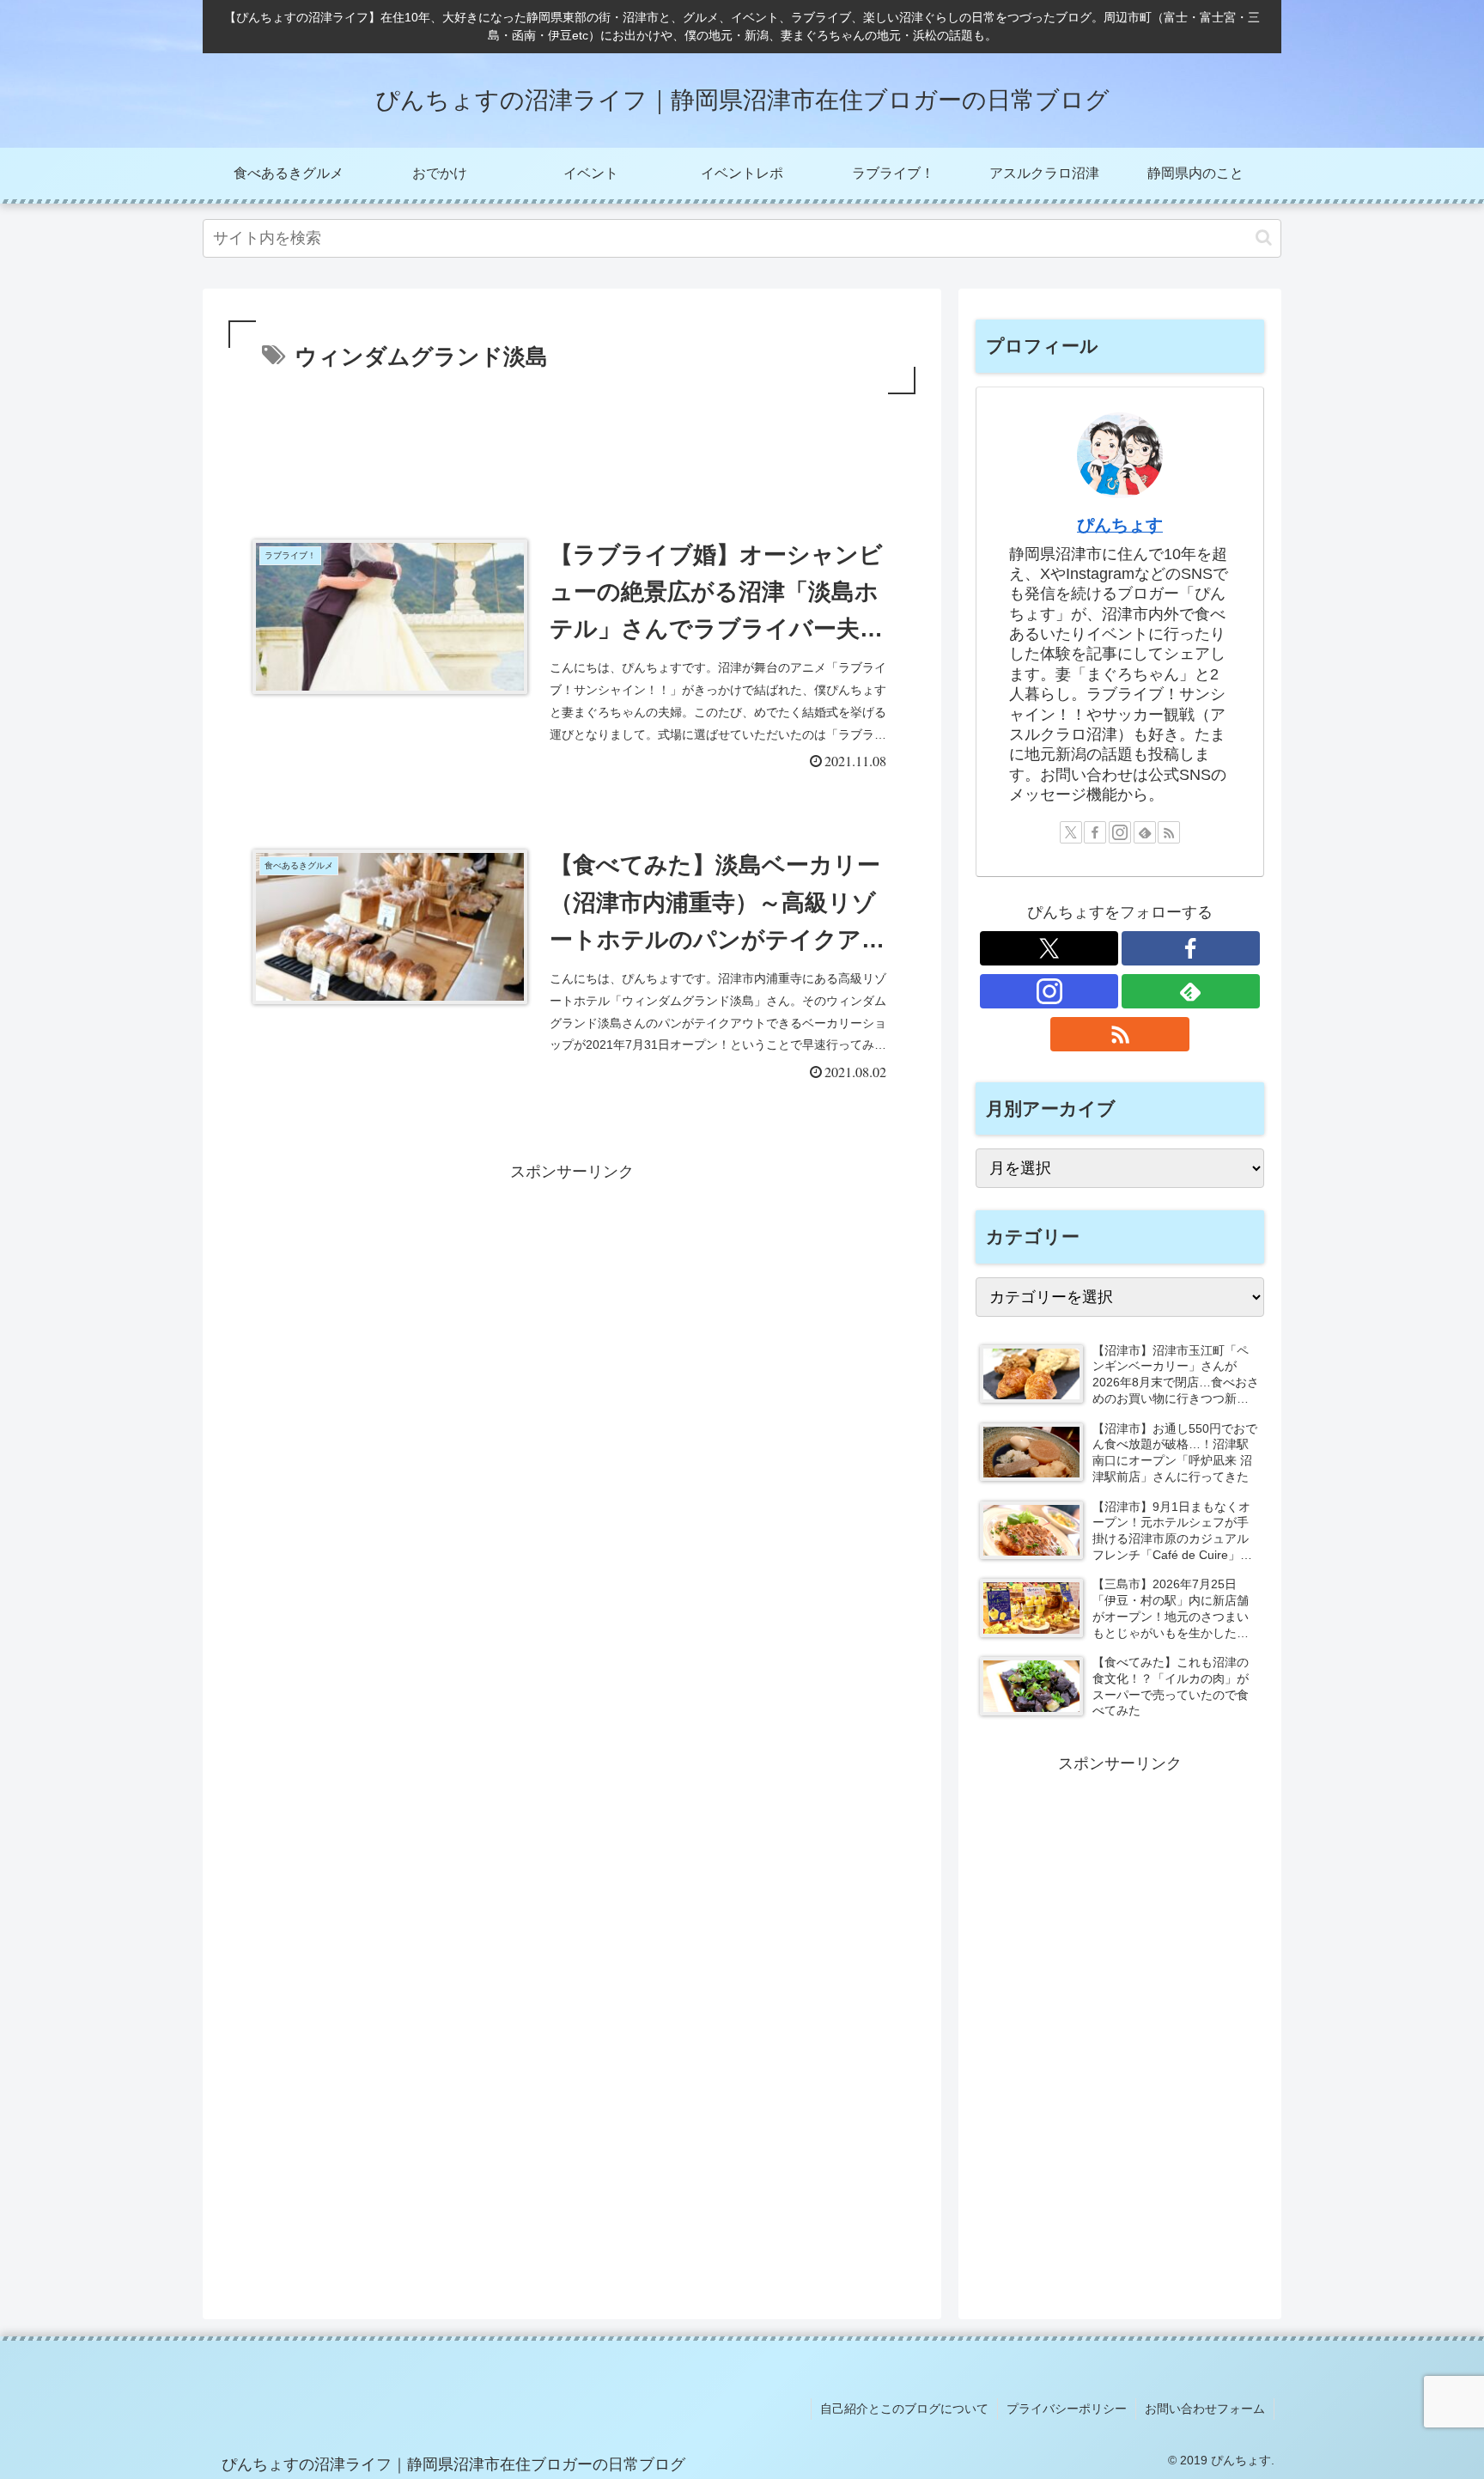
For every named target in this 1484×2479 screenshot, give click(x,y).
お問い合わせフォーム (1205, 2409)
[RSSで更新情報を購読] (1169, 832)
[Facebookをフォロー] (1095, 832)
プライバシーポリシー (1067, 2409)
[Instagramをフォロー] (1120, 832)
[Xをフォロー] (1071, 832)
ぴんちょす (1120, 525)
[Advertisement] (572, 446)
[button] (1264, 238)
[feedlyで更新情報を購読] (1145, 832)
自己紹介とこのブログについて (904, 2409)
